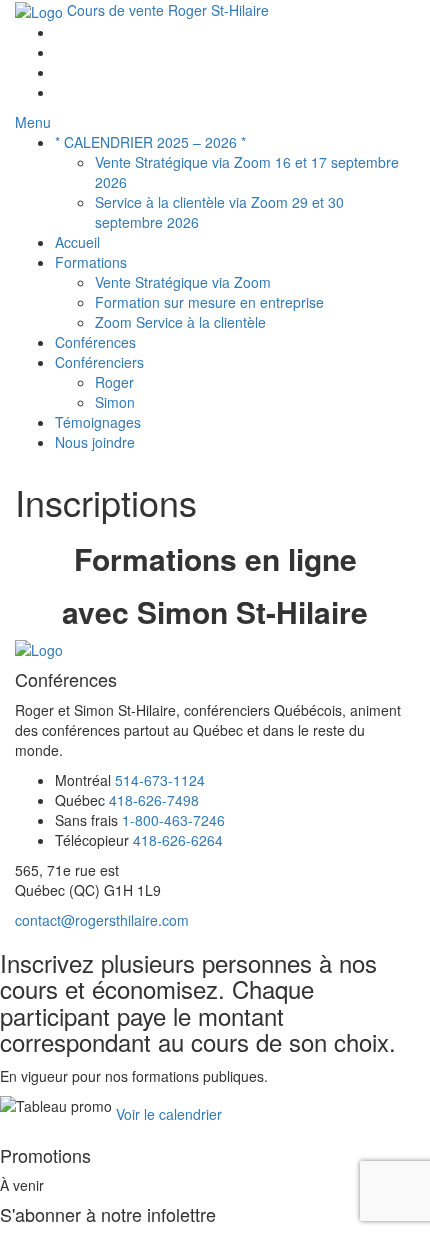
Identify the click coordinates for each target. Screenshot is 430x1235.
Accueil (77, 242)
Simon (115, 402)
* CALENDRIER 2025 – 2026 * (150, 142)
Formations (91, 262)
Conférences (95, 342)
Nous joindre (95, 442)
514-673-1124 (160, 780)
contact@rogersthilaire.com (102, 920)
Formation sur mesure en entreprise (209, 302)
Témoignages (98, 422)
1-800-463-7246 (173, 820)
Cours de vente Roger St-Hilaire (166, 10)
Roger (114, 382)
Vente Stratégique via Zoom (183, 282)
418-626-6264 (178, 840)
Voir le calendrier (169, 1113)
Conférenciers (99, 362)
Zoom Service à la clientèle (180, 322)
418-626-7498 (154, 800)
